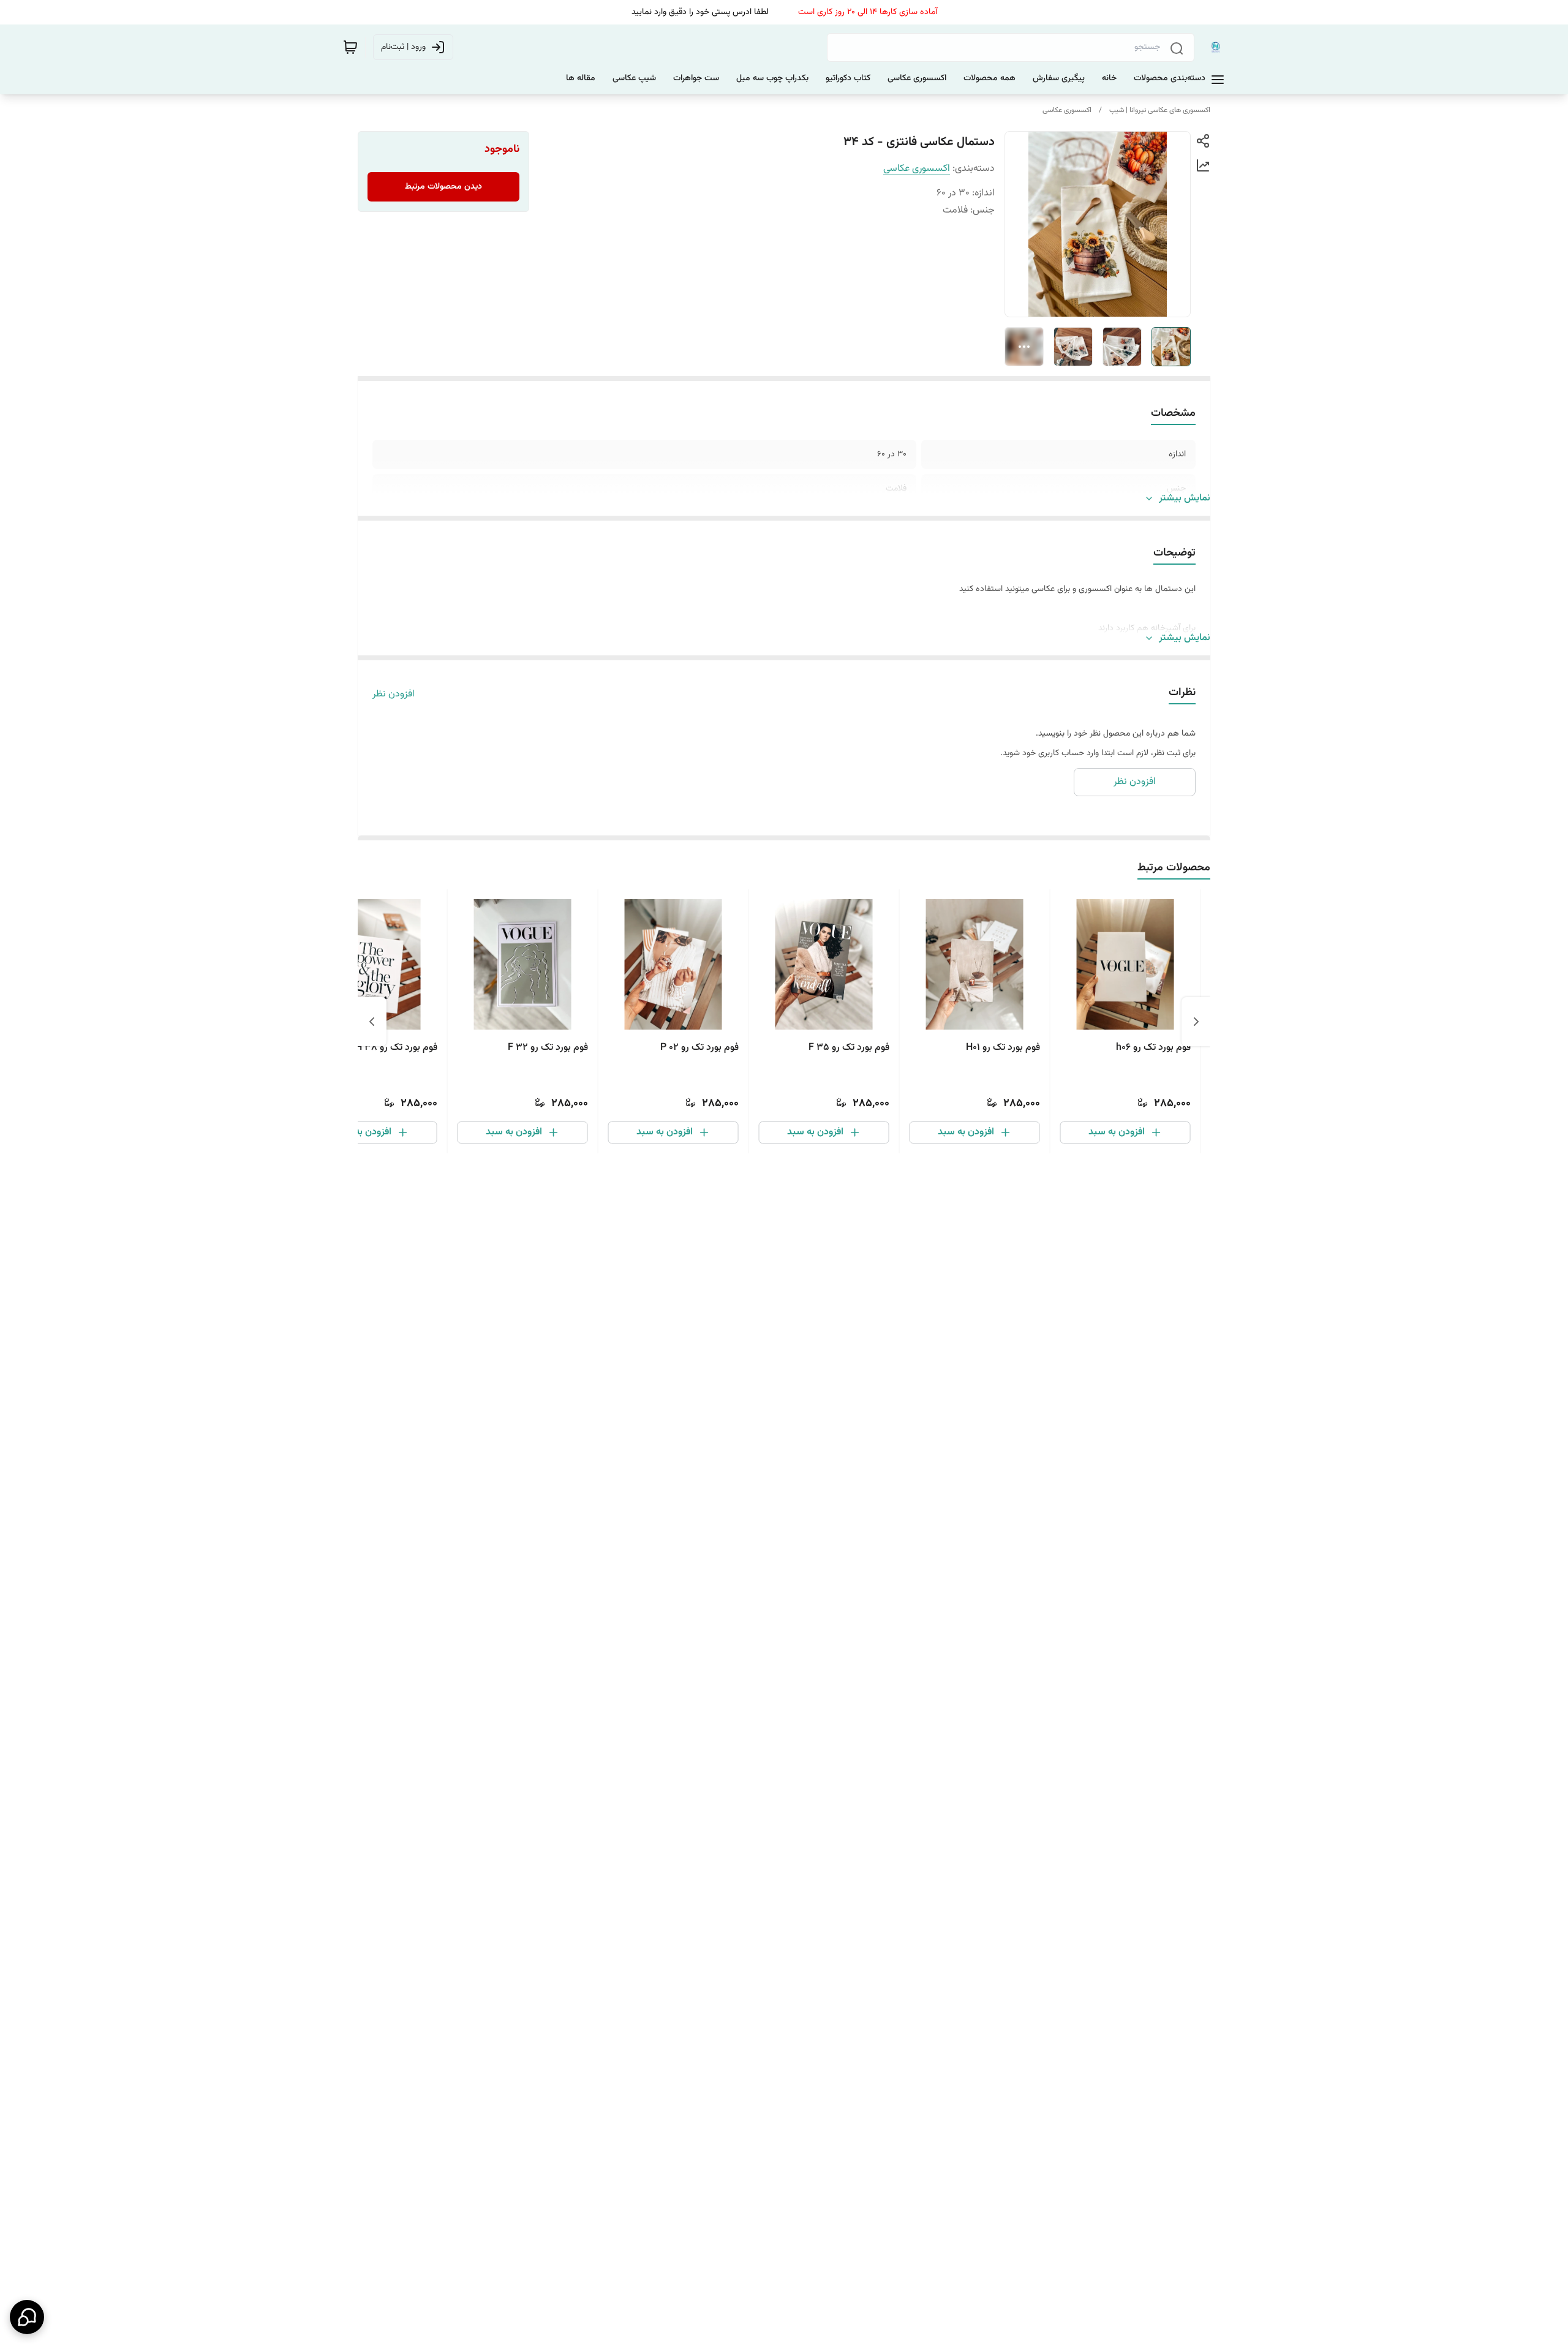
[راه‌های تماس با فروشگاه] (27, 2317)
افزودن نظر (394, 695)
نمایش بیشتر (1185, 499)
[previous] (1196, 1022)
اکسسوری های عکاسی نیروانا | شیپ (1160, 110)
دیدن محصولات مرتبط (443, 187)
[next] (372, 1022)
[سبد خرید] (350, 47)
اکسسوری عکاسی (1067, 110)
